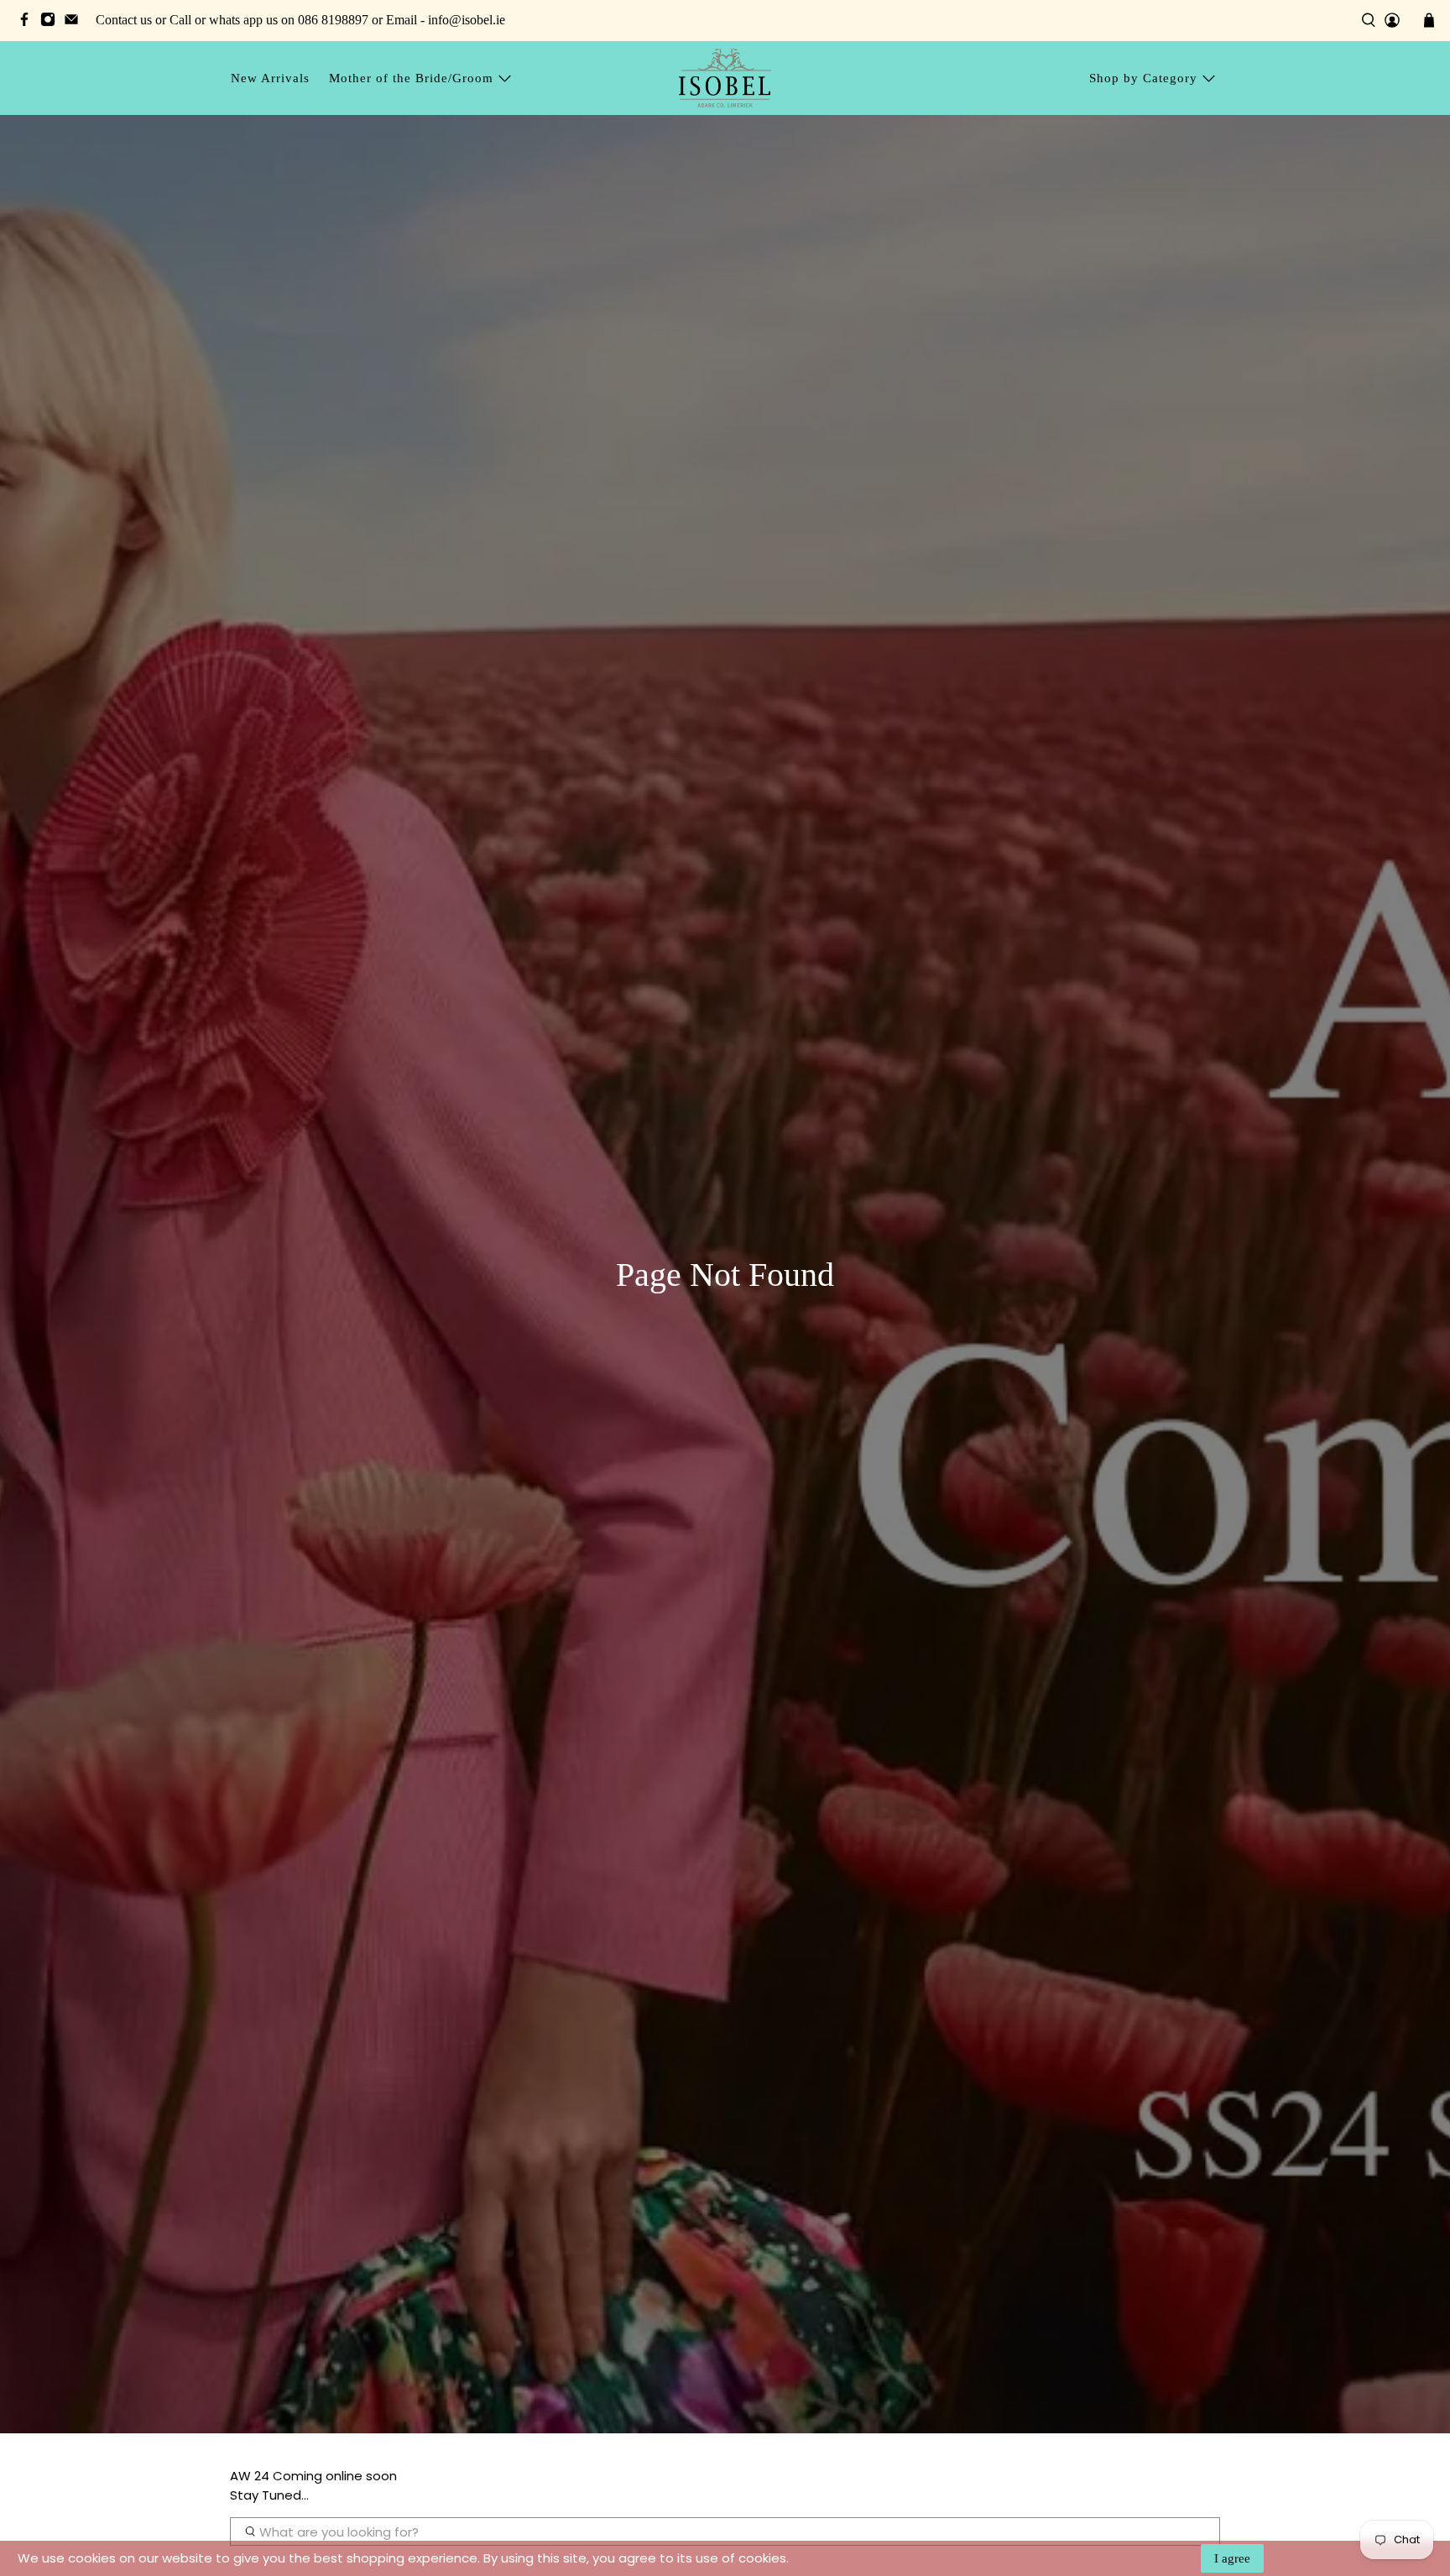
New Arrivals (270, 78)
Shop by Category (1143, 78)
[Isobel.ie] (725, 78)
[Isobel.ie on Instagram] (52, 22)
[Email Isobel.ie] (76, 22)
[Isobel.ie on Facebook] (29, 22)
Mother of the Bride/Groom (411, 78)
